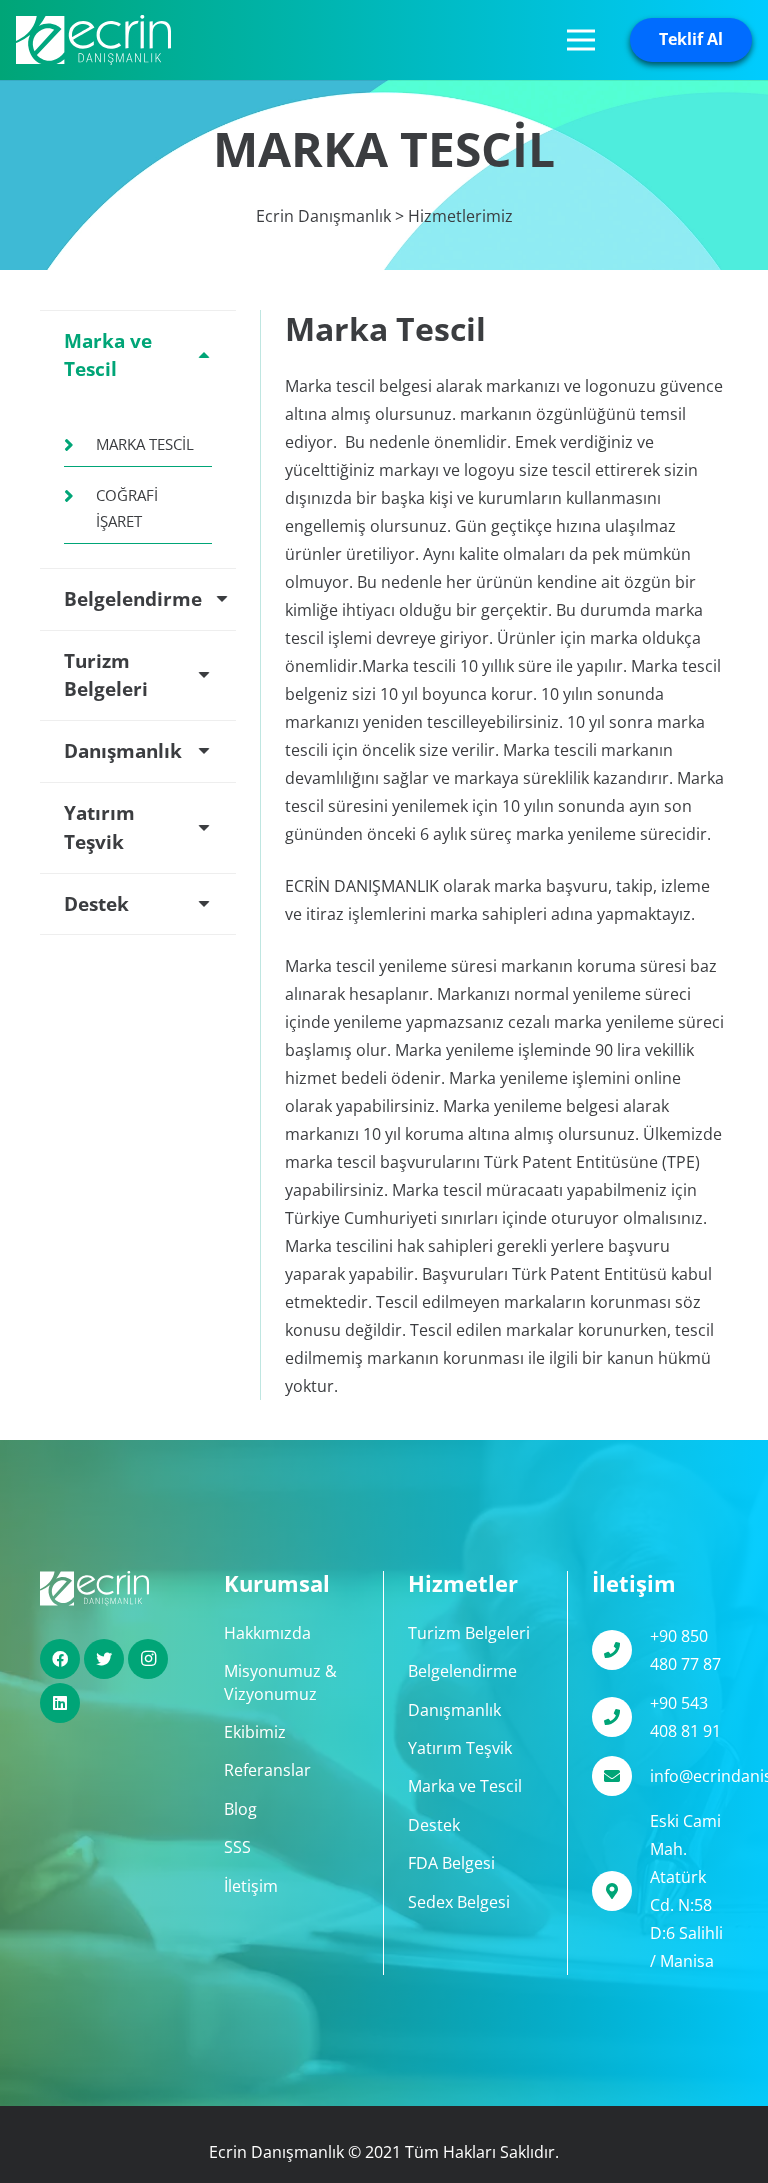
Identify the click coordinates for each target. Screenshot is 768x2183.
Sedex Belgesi (459, 1902)
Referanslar (267, 1770)
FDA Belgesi (451, 1863)
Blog (240, 1809)
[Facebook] (60, 1659)
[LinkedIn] (60, 1703)
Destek (434, 1825)
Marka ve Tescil (465, 1786)
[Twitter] (104, 1659)
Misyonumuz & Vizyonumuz (280, 1682)
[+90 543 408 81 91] (621, 1717)
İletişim (251, 1886)
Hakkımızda (267, 1633)
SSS (237, 1847)
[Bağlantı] (93, 40)
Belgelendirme (462, 1671)
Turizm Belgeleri (469, 1633)
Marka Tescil (145, 444)
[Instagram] (148, 1659)
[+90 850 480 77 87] (621, 1650)
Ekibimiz (255, 1732)
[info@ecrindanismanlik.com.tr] (621, 1776)
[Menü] (581, 40)
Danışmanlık (454, 1710)
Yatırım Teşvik (460, 1748)
